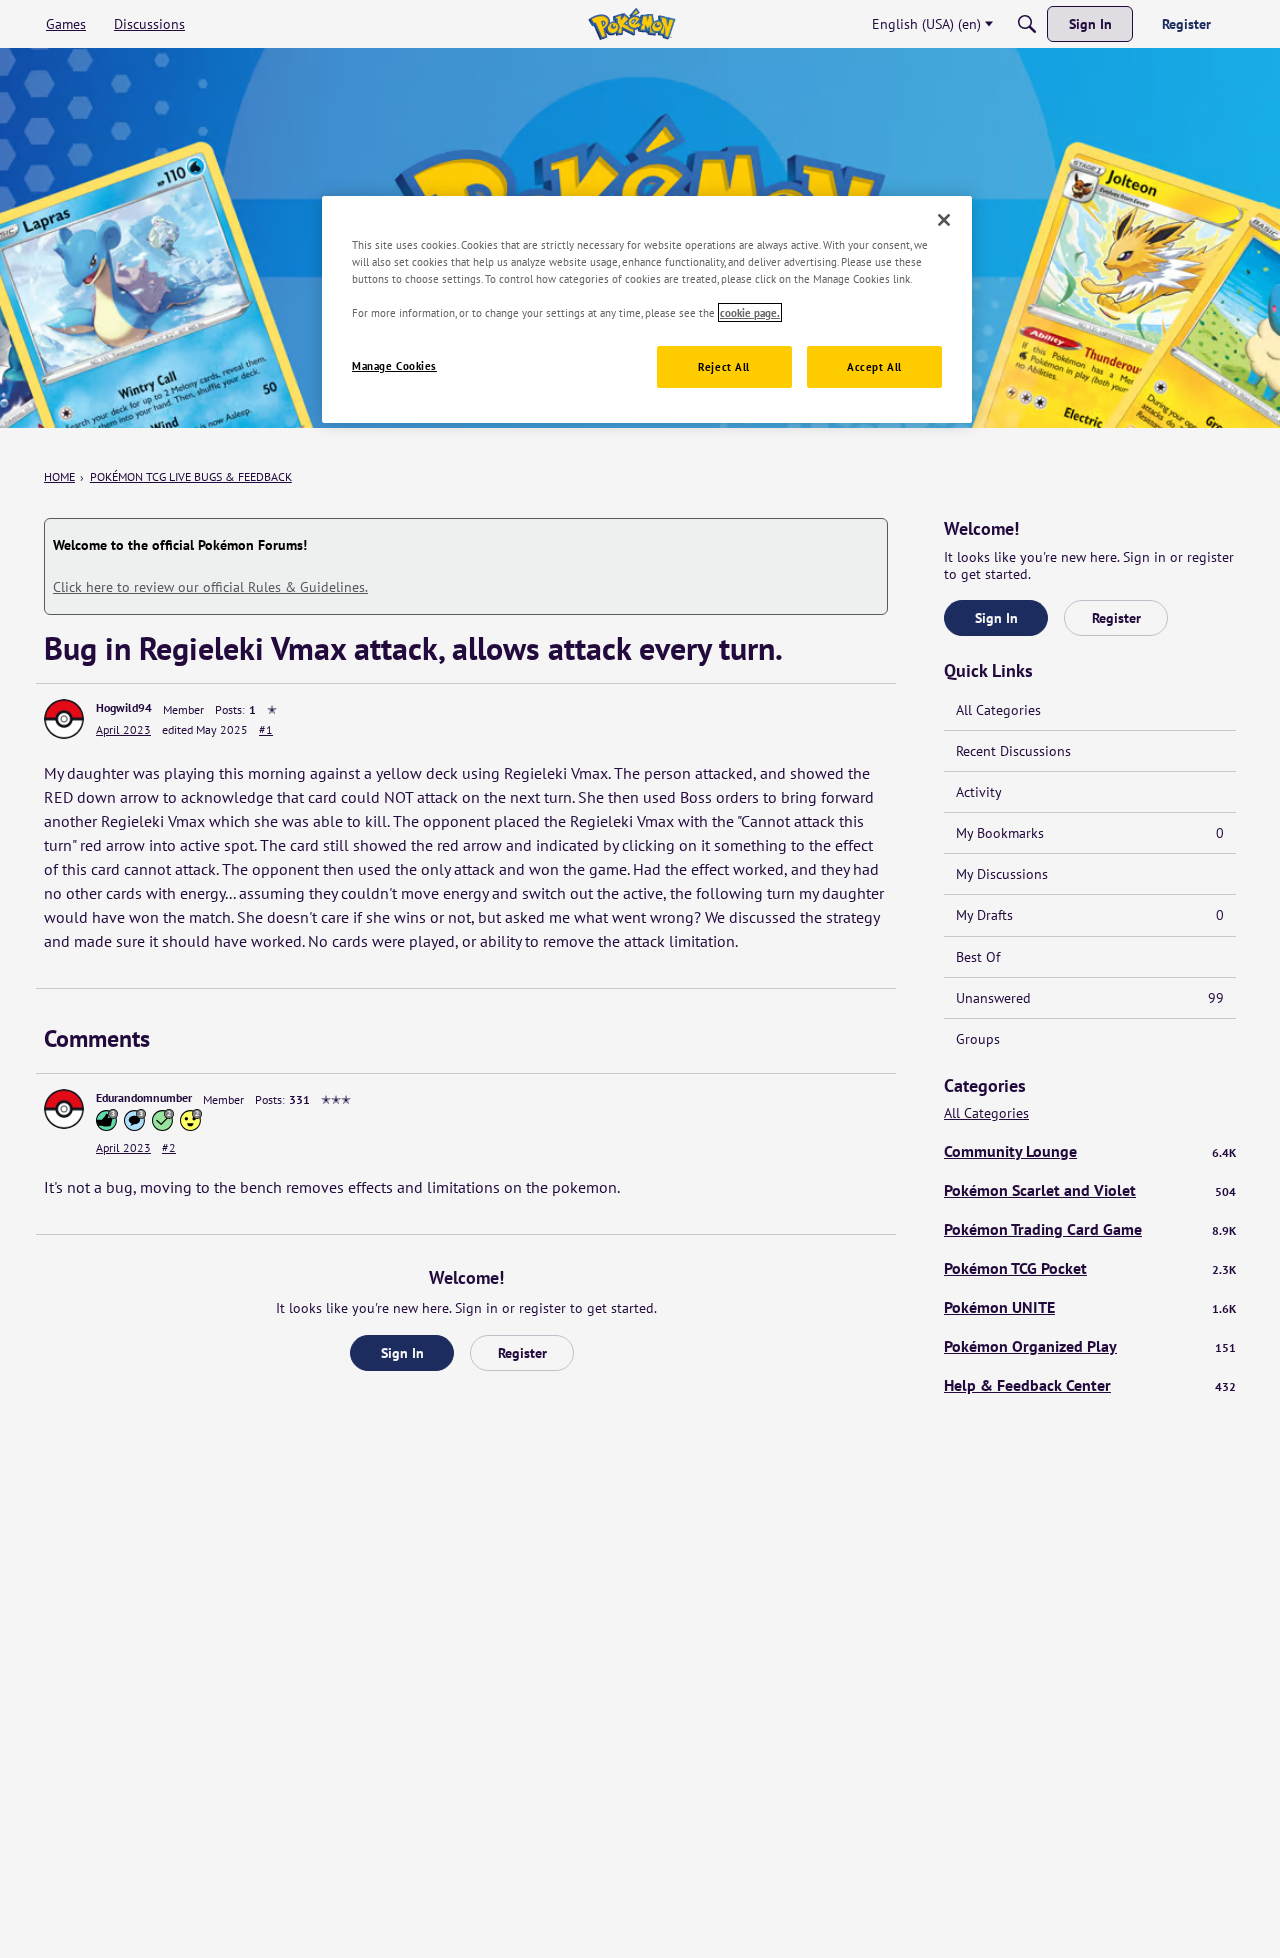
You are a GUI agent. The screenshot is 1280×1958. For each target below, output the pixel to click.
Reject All (724, 366)
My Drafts (1090, 915)
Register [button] (522, 1353)
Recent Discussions (1013, 751)
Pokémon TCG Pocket (1090, 1268)
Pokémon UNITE (1090, 1307)
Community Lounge (1090, 1151)
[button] (64, 719)
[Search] (1027, 24)
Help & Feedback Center (1090, 1385)
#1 (266, 729)
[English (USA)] (631, 24)
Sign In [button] (402, 1353)
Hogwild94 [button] (124, 707)
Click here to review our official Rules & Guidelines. (210, 587)
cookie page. (750, 312)
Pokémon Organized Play (1090, 1346)
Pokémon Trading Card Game (1090, 1229)
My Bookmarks (1090, 833)
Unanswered (1090, 998)
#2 (169, 1147)
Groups (978, 1039)
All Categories (998, 710)
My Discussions (1002, 874)
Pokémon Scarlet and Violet (1090, 1190)
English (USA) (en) (926, 24)
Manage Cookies (394, 365)
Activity (979, 792)
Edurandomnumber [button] (144, 1097)
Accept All (874, 366)
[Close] (944, 220)
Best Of (978, 957)
